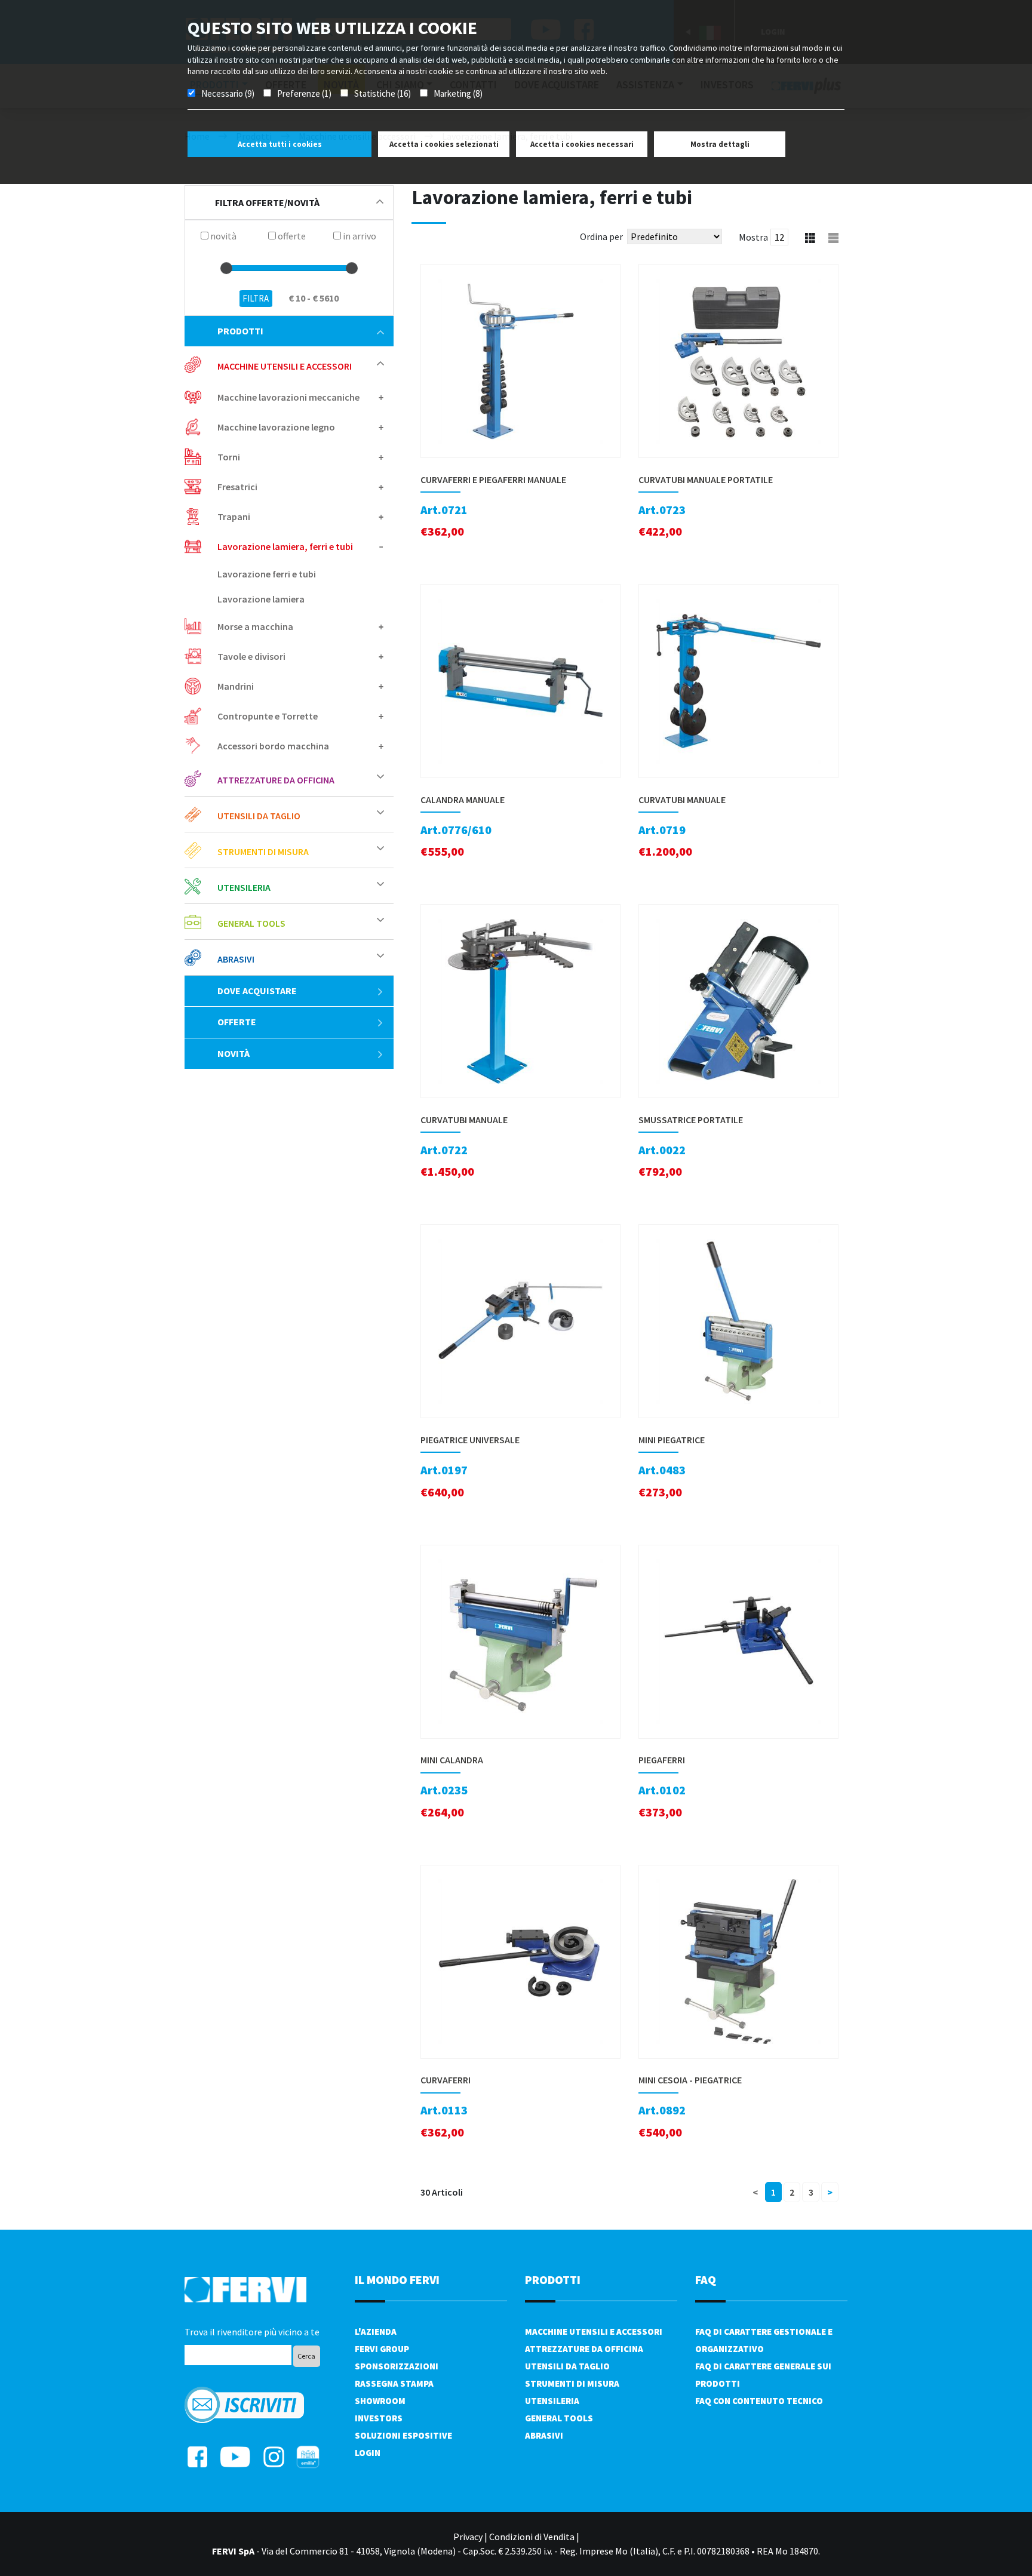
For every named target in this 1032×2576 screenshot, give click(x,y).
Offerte (237, 1022)
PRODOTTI (553, 2280)
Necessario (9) (228, 93)
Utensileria (552, 2401)
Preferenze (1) (304, 93)
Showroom (380, 2401)
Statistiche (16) (383, 93)
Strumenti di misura (572, 2383)
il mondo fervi (397, 2280)
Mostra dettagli (720, 144)
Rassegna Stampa (394, 2383)
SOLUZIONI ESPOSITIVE (403, 2435)
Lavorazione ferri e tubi (267, 574)
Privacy (468, 2537)
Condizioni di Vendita (532, 2537)
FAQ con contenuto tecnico (759, 2401)
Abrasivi (544, 2435)
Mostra (753, 237)
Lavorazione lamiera (261, 599)
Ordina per (601, 236)
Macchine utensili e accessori (594, 2331)
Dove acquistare (257, 991)
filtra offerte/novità (267, 202)
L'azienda (376, 2331)
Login (368, 2453)
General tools (559, 2418)
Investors (379, 2418)
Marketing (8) (458, 93)
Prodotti (240, 331)
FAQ (706, 2280)
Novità (234, 1053)
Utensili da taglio (567, 2366)
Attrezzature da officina (584, 2349)
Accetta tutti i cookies (280, 144)
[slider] (226, 268)
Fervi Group (382, 2349)
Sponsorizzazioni (397, 2366)
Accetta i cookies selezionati (444, 144)
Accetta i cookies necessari (582, 144)
